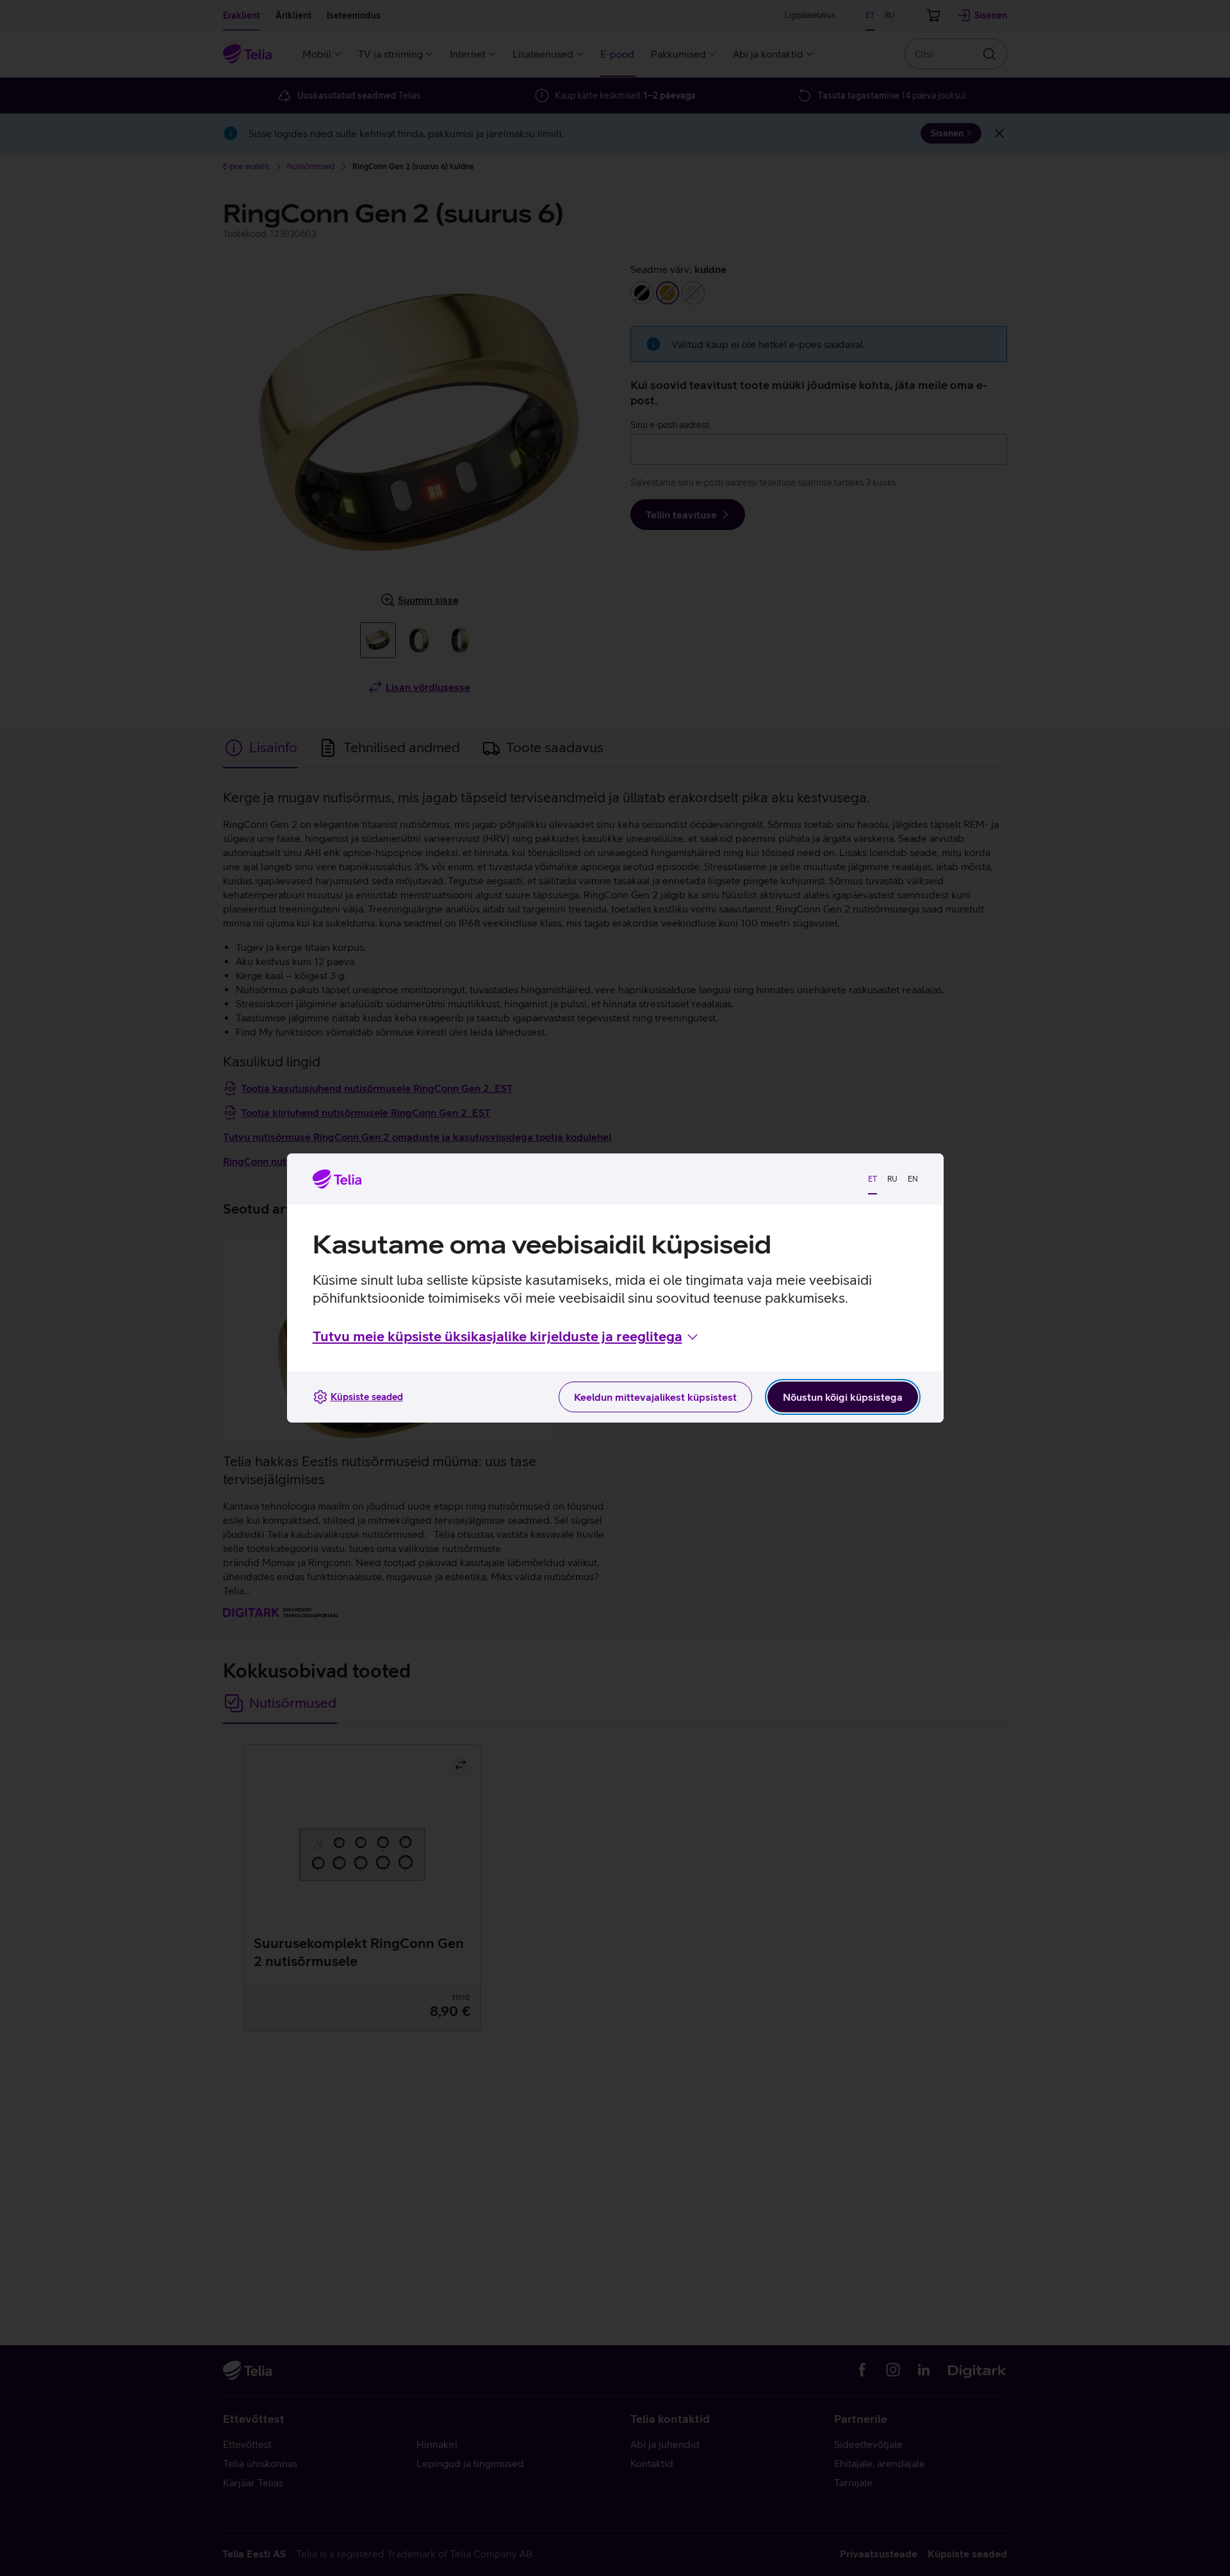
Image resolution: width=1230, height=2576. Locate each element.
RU (892, 1179)
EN (913, 1179)
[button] (506, 1337)
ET (873, 1179)
